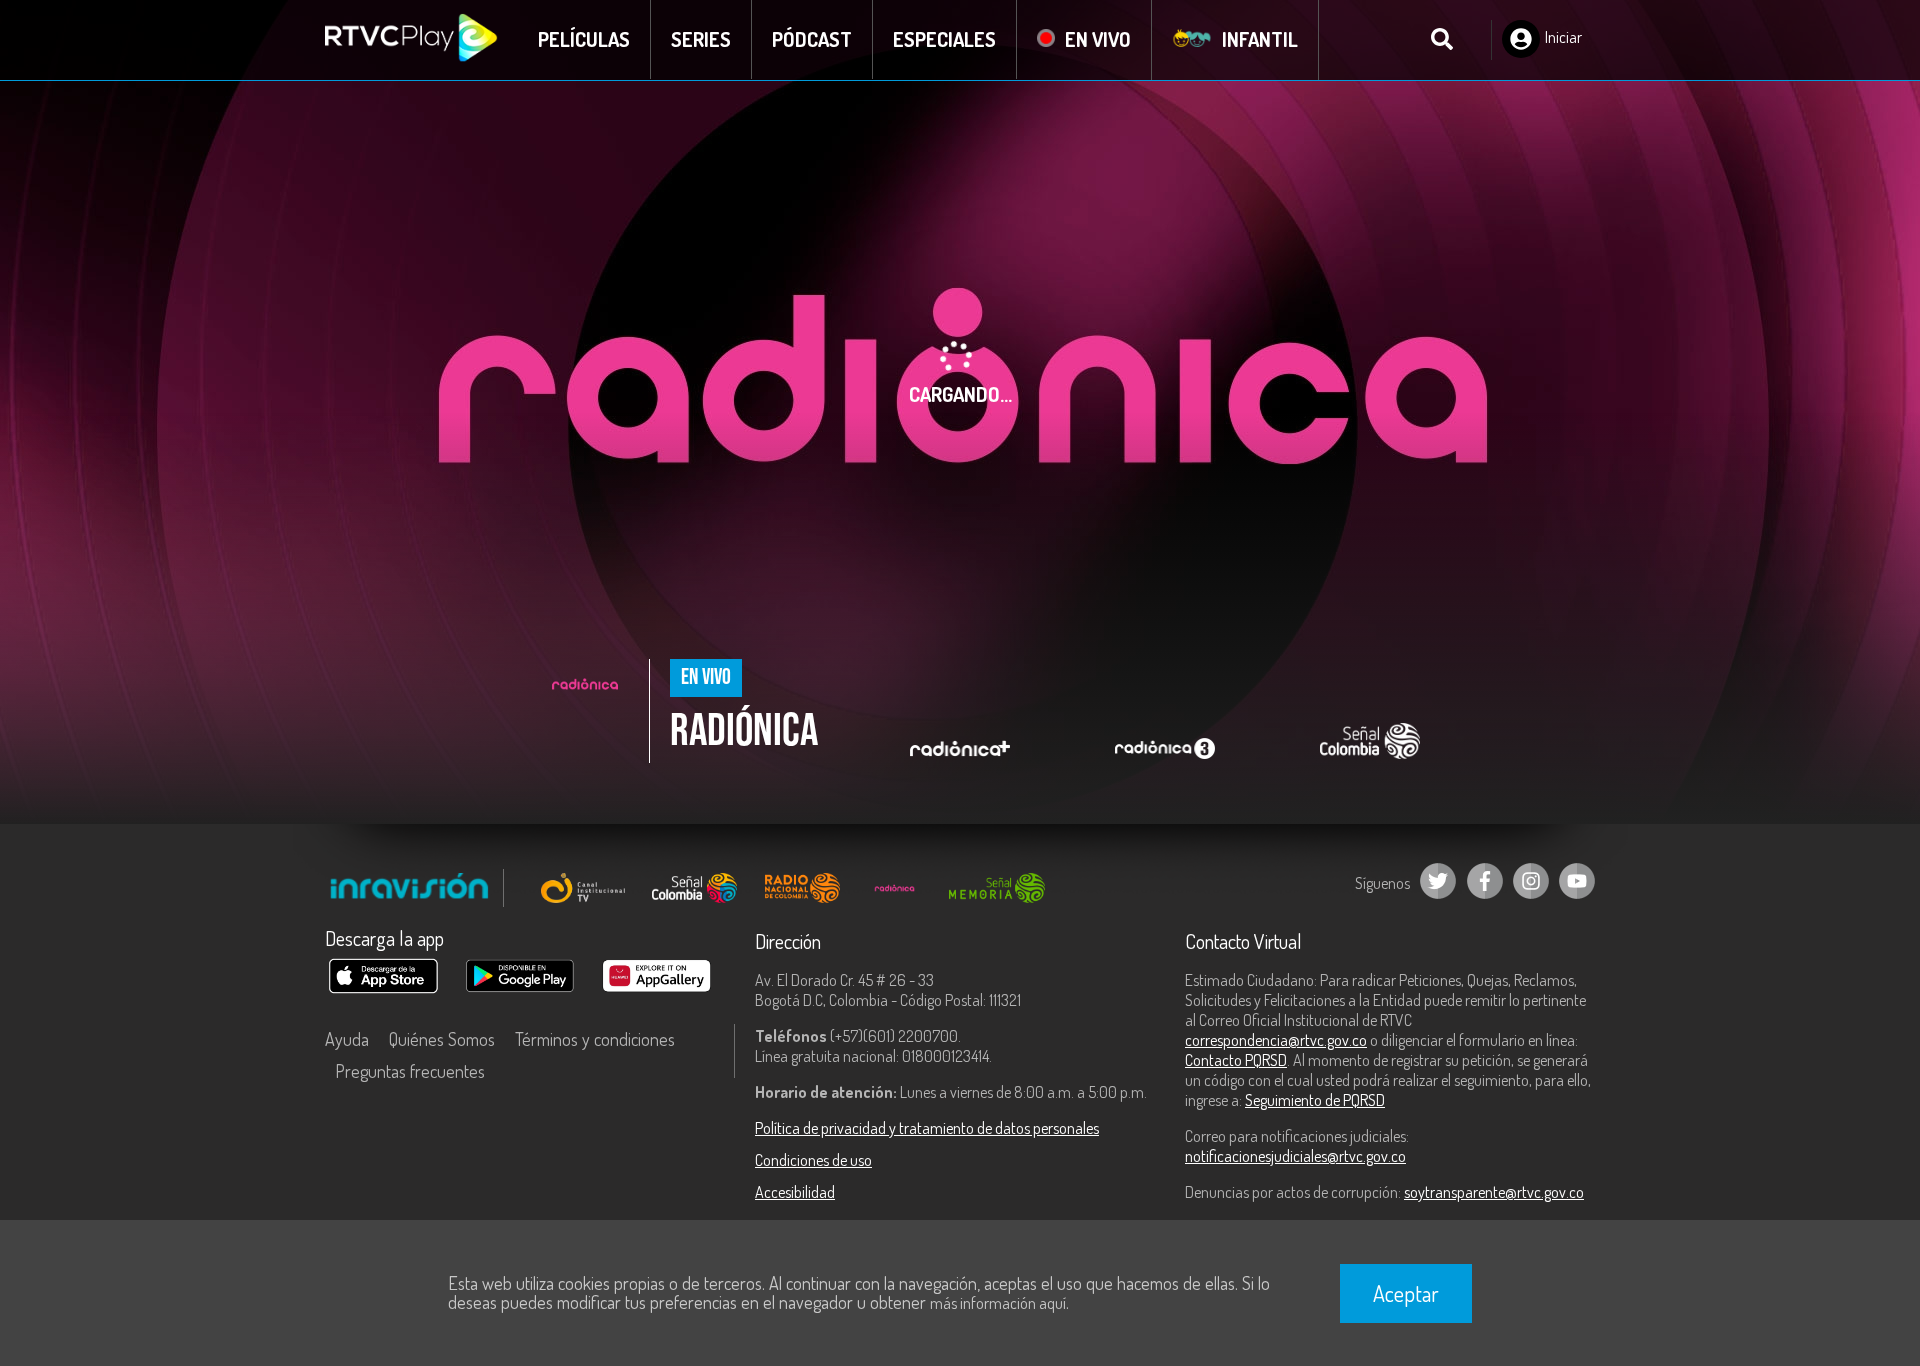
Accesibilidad (795, 1192)
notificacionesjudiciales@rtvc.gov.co (1295, 1156)
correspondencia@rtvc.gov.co (1276, 1040)
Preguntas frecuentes (410, 1071)
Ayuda (347, 1039)
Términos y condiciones (595, 1039)
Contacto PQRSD (1236, 1060)
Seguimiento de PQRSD (1315, 1100)
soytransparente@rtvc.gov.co (1494, 1192)
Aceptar (1406, 1293)
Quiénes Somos (442, 1039)
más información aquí (998, 1303)
